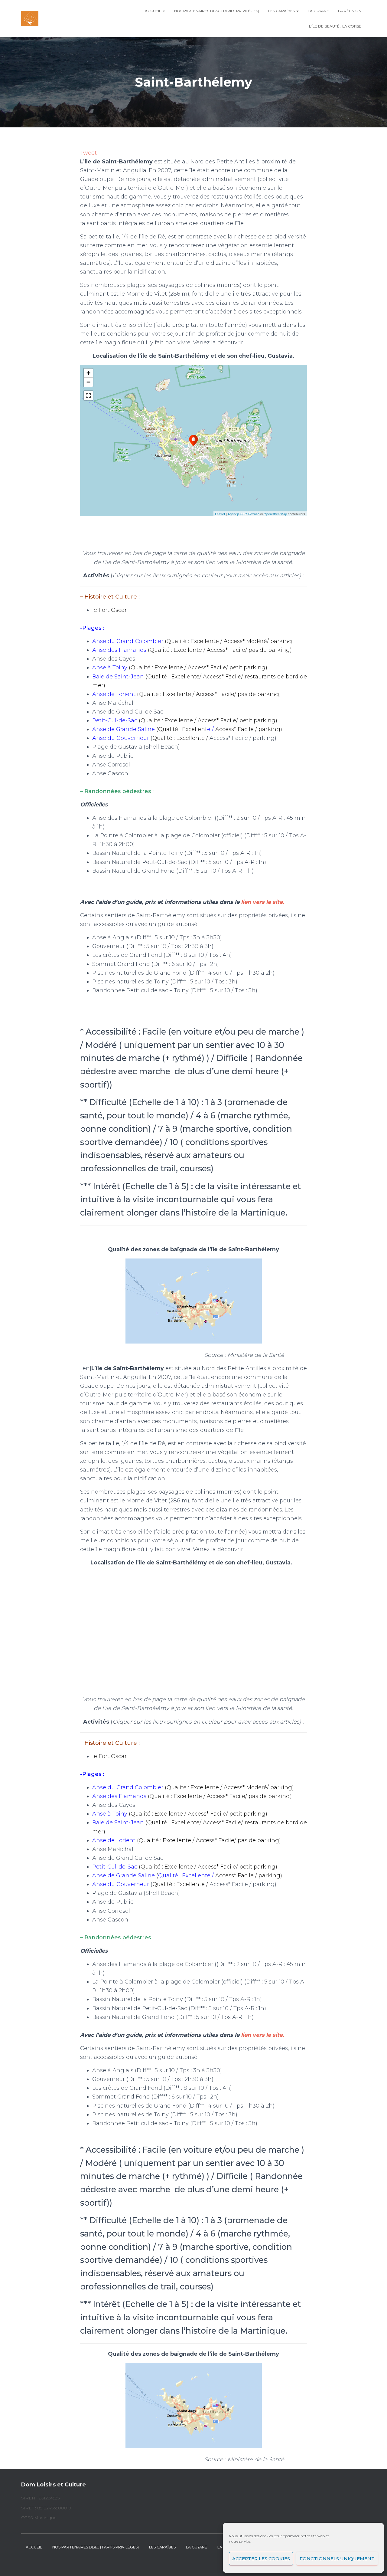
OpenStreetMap (275, 514)
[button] (164, 11)
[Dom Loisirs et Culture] (30, 18)
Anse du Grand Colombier (128, 641)
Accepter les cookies (261, 2559)
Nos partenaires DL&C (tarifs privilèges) (217, 11)
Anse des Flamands (119, 650)
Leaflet (220, 514)
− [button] (88, 382)
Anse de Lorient (114, 694)
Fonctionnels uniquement (337, 2559)
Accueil (153, 11)
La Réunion (350, 11)
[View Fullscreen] (88, 395)
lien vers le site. (263, 902)
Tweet (88, 153)
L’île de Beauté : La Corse (335, 26)
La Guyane (318, 11)
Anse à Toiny (110, 668)
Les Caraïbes (282, 11)
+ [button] (88, 373)
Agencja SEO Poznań (244, 514)
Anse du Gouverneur (121, 738)
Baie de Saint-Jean (120, 677)
